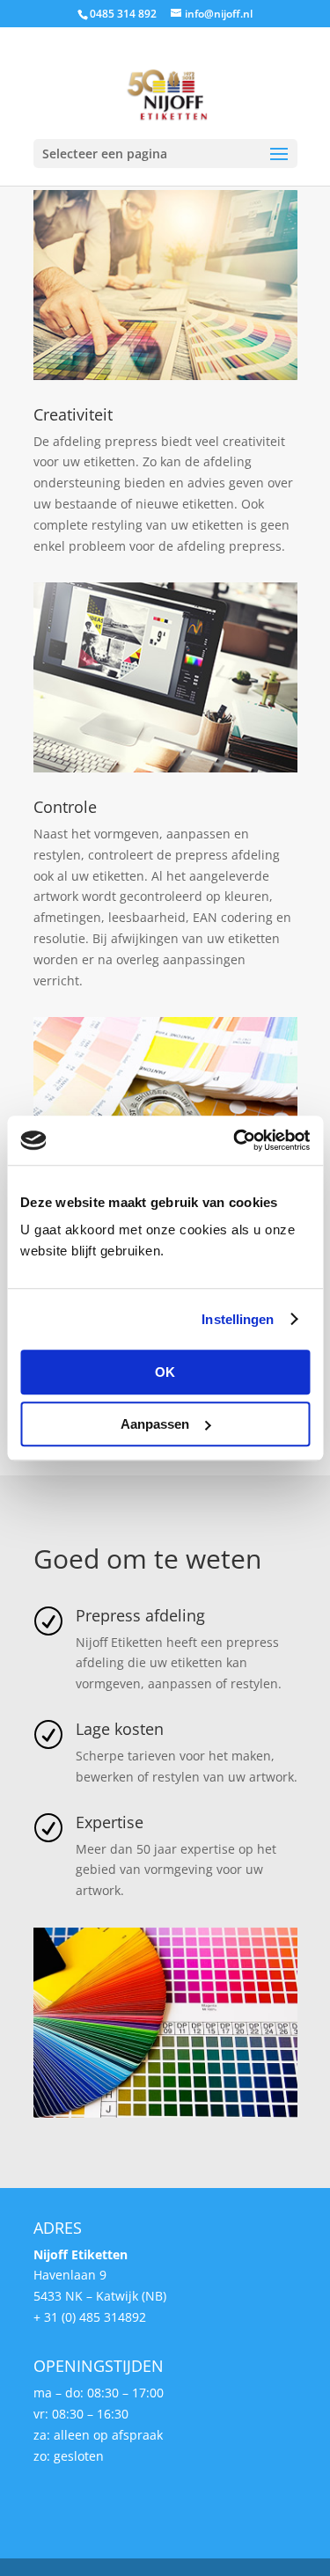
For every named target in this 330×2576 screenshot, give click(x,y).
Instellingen (238, 1319)
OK (165, 1372)
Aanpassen (155, 1424)
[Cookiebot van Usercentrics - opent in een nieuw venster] (235, 1140)
